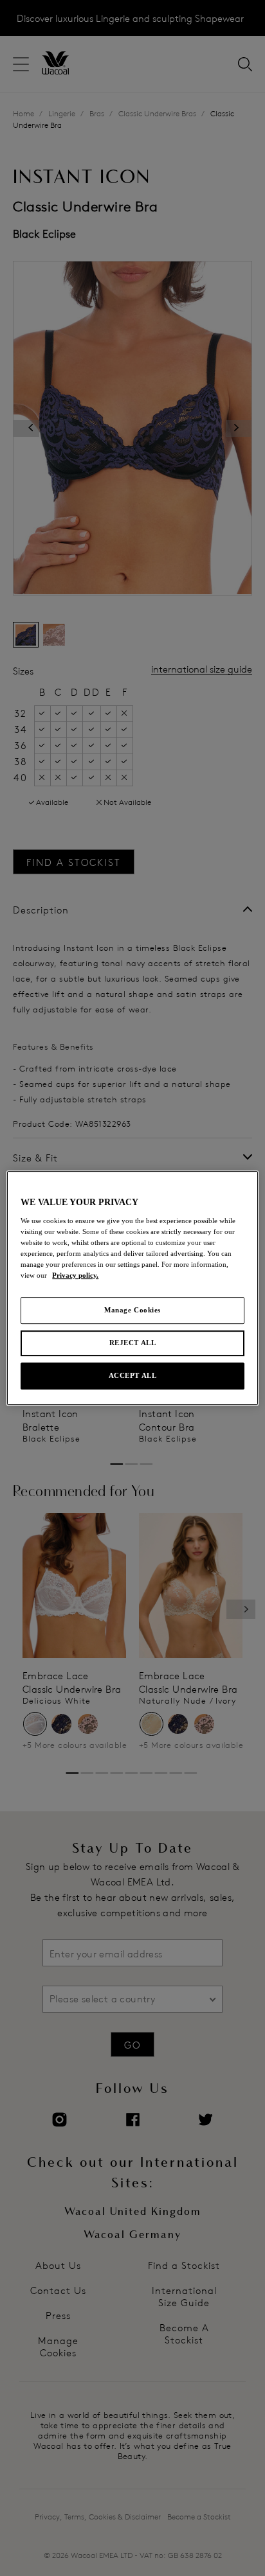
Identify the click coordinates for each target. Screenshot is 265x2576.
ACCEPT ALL (133, 1375)
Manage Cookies (132, 1310)
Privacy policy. (75, 1275)
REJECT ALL (133, 1343)
